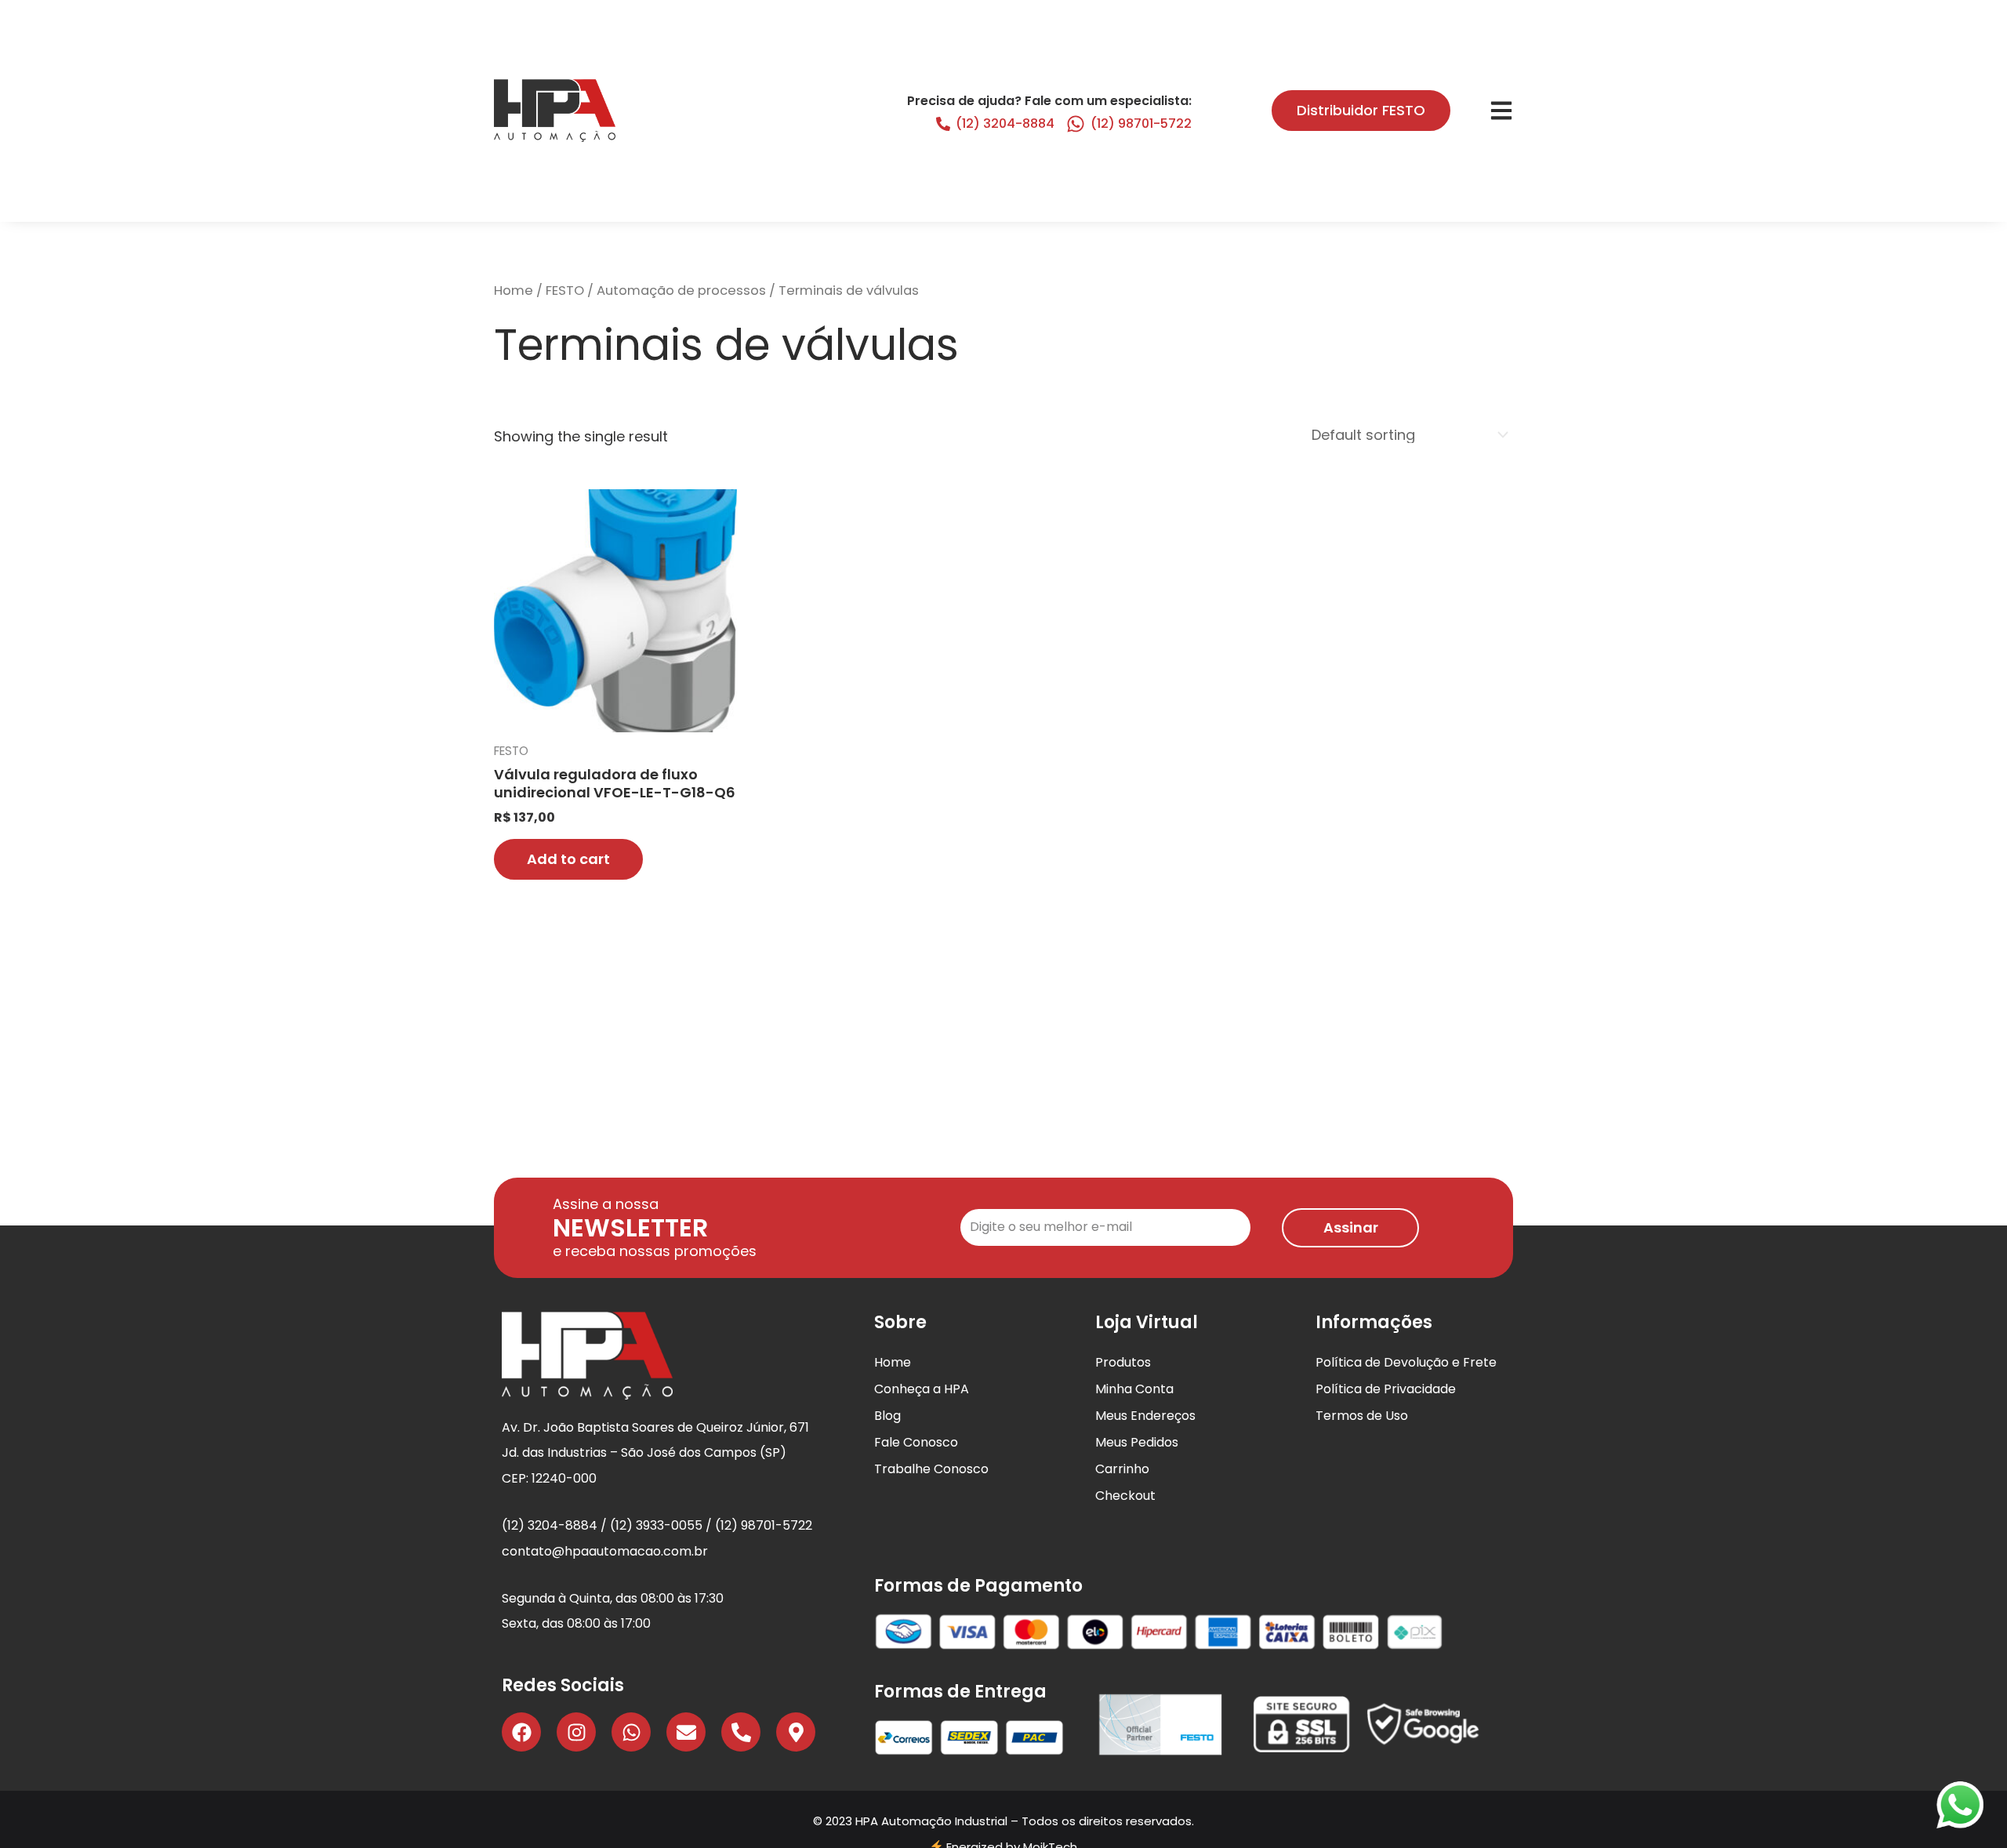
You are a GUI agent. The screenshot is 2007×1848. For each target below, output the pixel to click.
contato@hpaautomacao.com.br (605, 1551)
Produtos (1123, 1362)
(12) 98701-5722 (1141, 123)
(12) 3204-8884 (1005, 123)
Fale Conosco (916, 1442)
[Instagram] (576, 1732)
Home (514, 290)
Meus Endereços (1145, 1416)
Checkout (1125, 1496)
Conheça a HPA (922, 1389)
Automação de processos (681, 290)
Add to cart (568, 859)
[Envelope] (686, 1732)
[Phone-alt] (741, 1732)
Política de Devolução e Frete (1406, 1362)
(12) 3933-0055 (656, 1525)
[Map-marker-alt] (796, 1732)
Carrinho (1122, 1469)
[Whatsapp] (631, 1732)
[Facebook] (521, 1732)
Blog (887, 1416)
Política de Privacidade (1386, 1389)
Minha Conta (1134, 1389)
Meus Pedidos (1137, 1442)
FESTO (565, 290)
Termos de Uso (1362, 1416)
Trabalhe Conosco (931, 1469)
